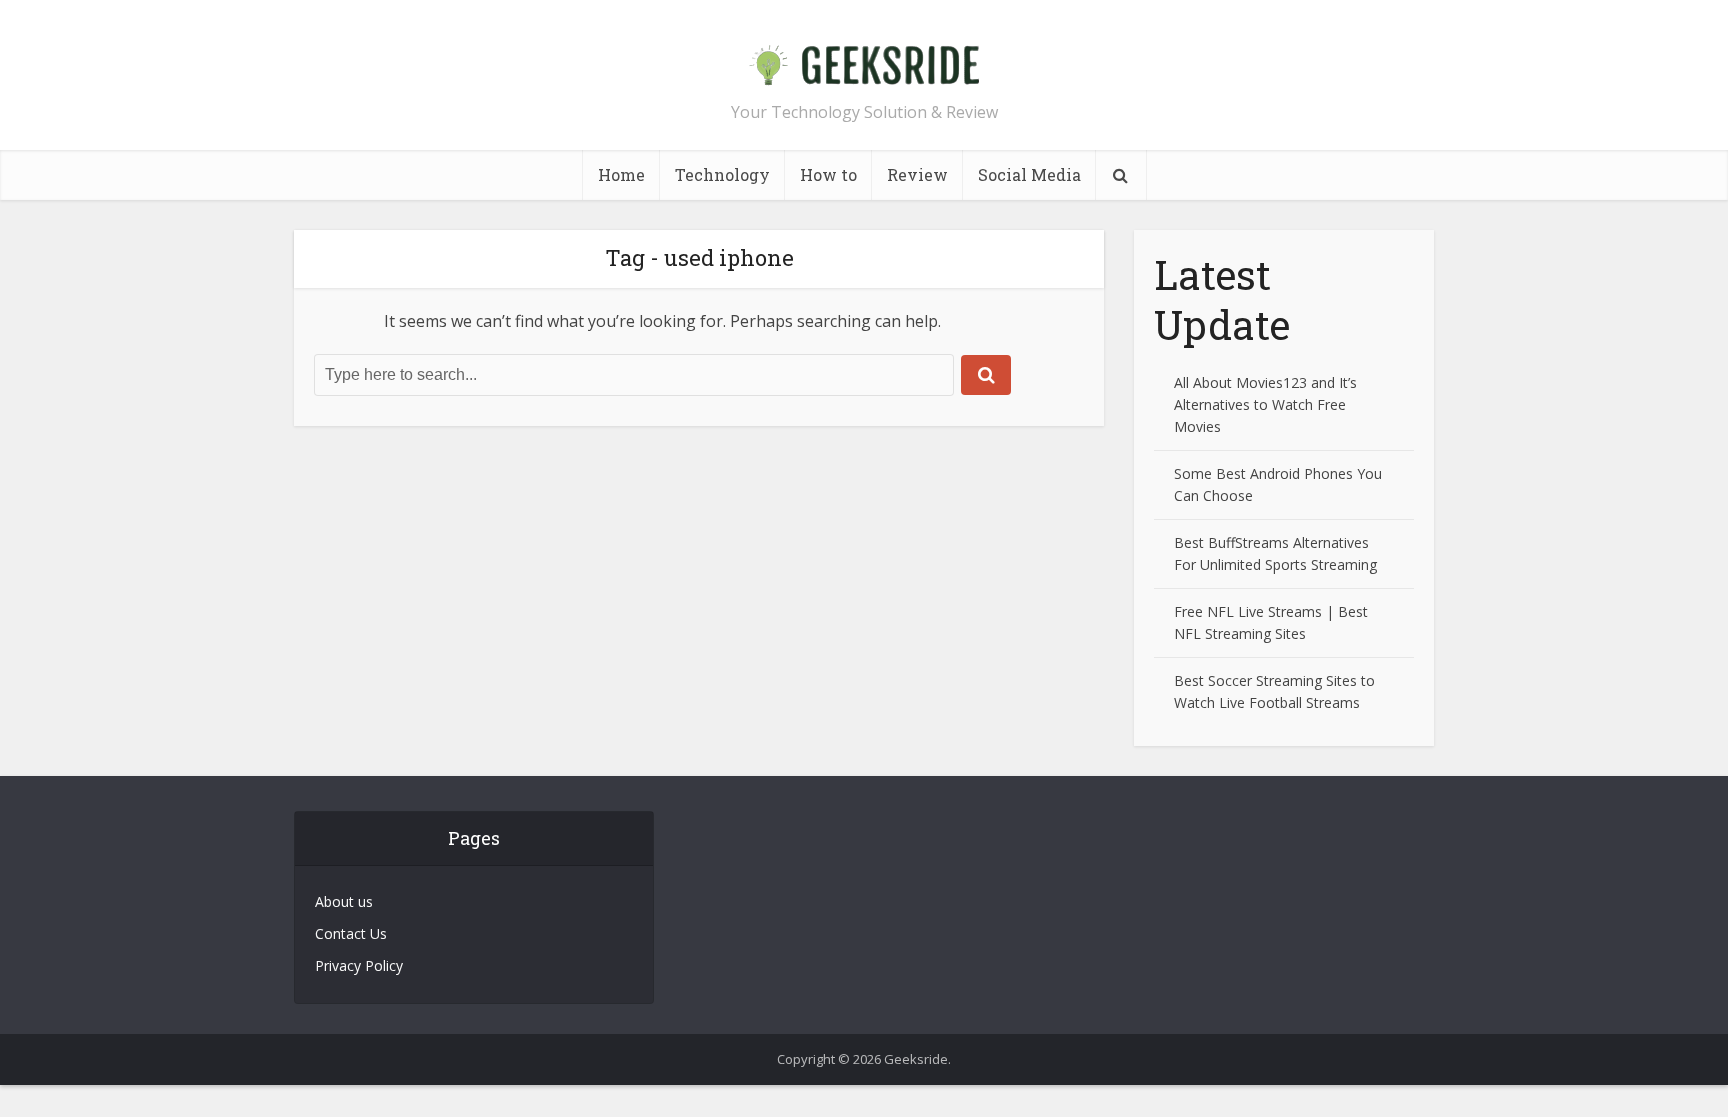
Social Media (1029, 174)
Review (917, 174)
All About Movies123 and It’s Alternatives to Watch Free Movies (1265, 404)
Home (621, 174)
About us (344, 901)
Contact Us (351, 933)
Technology (722, 174)
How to (828, 174)
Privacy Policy (359, 965)
